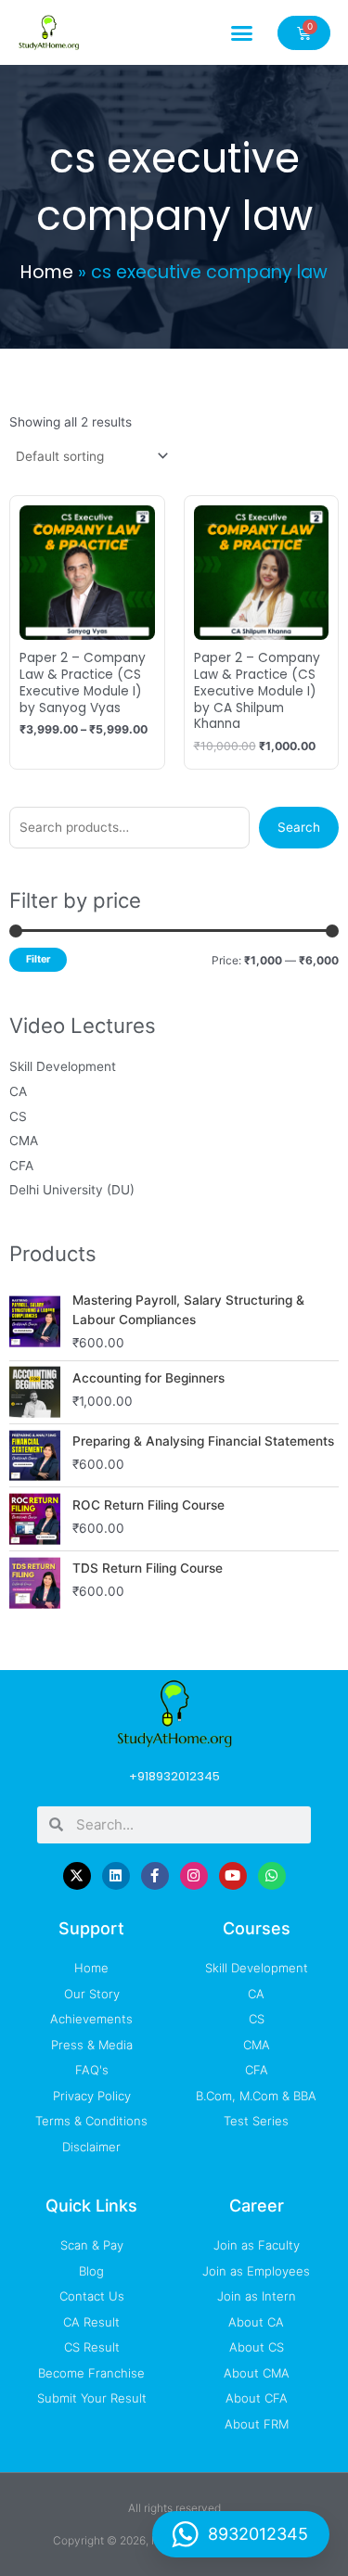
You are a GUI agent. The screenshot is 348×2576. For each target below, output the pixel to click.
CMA (24, 1141)
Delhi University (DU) (72, 1190)
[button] (242, 32)
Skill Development (63, 1066)
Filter (38, 959)
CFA (21, 1166)
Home (47, 272)
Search (299, 827)
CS (18, 1116)
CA (18, 1091)
